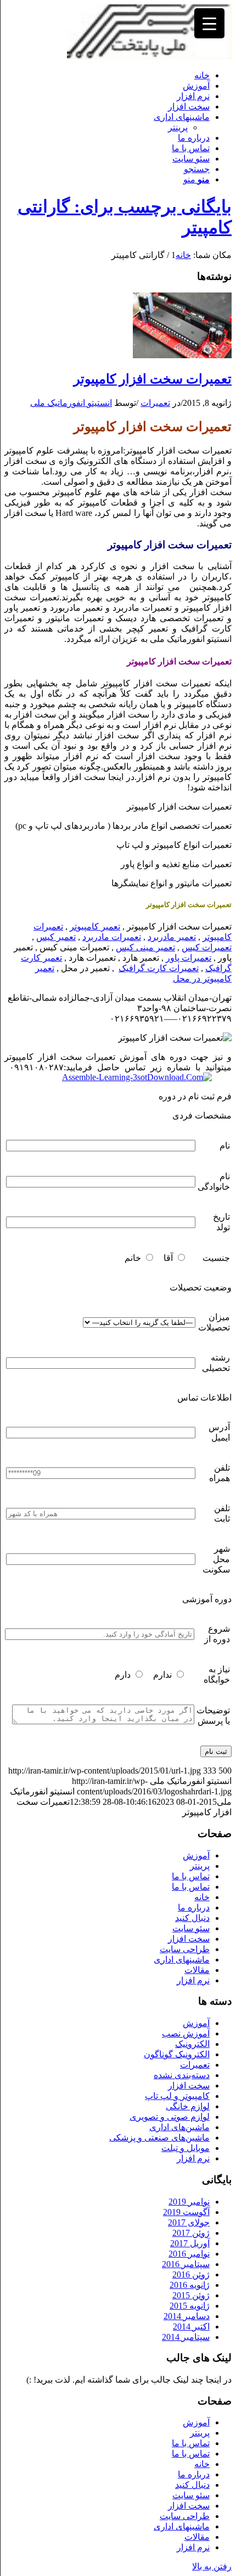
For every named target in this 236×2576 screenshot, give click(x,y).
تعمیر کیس (56, 937)
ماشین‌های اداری (179, 2127)
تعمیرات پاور (189, 958)
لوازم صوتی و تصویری (170, 2117)
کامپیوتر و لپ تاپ (177, 2096)
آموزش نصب (186, 2033)
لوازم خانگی (188, 2106)
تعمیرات (155, 403)
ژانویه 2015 (190, 2306)
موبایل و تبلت (186, 2148)
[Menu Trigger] (209, 23)
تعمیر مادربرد (172, 937)
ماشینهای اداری (182, 1960)
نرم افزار (193, 1980)
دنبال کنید (192, 1918)
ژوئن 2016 (191, 2274)
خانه (202, 1897)
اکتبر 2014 (191, 2327)
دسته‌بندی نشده (182, 2075)
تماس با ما (191, 1876)
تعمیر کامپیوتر (95, 926)
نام (225, 1146)
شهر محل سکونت (216, 1559)
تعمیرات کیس (207, 947)
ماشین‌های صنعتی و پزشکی (159, 2138)
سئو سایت (191, 1928)
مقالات (197, 1970)
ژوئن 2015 (191, 2295)
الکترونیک (192, 2044)
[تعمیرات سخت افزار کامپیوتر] (182, 355)
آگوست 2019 (186, 2212)
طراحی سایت (185, 1949)
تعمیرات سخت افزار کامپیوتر (153, 379)
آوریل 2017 (190, 2243)
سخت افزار (189, 1939)
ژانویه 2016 (190, 2285)
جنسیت (216, 1258)
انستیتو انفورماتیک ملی (71, 403)
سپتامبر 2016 (186, 2264)
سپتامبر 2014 (186, 2337)
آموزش (196, 1855)
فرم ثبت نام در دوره (195, 1096)
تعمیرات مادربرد (112, 937)
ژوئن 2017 (191, 2233)
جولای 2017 (189, 2222)
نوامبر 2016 (189, 2254)
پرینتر (178, 127)
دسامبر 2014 (187, 2316)
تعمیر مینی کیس (145, 947)
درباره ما (194, 1907)
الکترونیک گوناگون (177, 2054)
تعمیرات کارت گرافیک (159, 968)
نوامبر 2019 (189, 2202)
